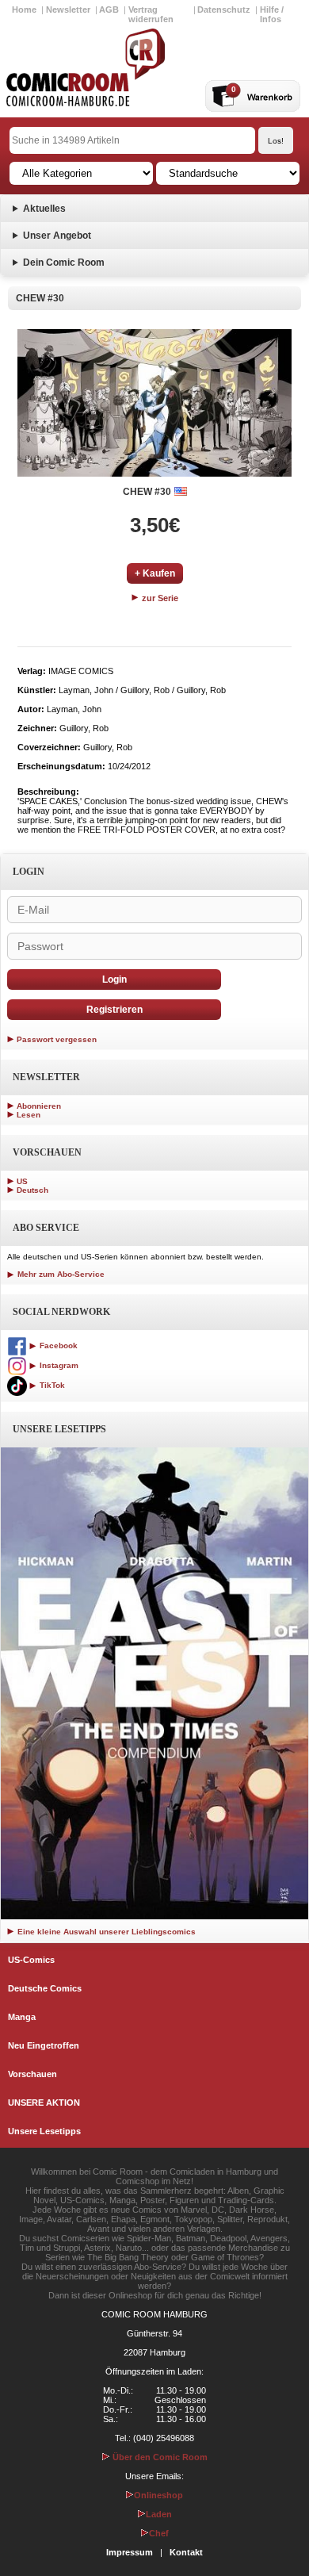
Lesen (29, 1115)
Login (114, 979)
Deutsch (32, 1190)
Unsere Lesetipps (44, 2131)
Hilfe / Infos (272, 14)
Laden (159, 2514)
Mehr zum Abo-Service (60, 1274)
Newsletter (68, 10)
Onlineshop (158, 2495)
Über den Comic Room (159, 2457)
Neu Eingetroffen (44, 2045)
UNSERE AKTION (44, 2103)
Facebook (57, 1345)
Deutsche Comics (45, 1988)
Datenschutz (224, 10)
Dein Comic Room (64, 263)
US (22, 1181)
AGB (109, 10)
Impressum (130, 2552)
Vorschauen (32, 2074)
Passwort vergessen (57, 1039)
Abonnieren (39, 1106)
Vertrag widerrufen (151, 14)
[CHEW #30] (154, 403)
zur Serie (159, 598)
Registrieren (114, 1010)
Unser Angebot (57, 236)
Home (24, 10)
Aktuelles (44, 209)
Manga (22, 2017)
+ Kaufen (155, 573)
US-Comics (31, 1960)
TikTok (51, 1385)
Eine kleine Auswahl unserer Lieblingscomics (105, 1932)
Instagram (58, 1365)
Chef (159, 2533)
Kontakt (186, 2552)
